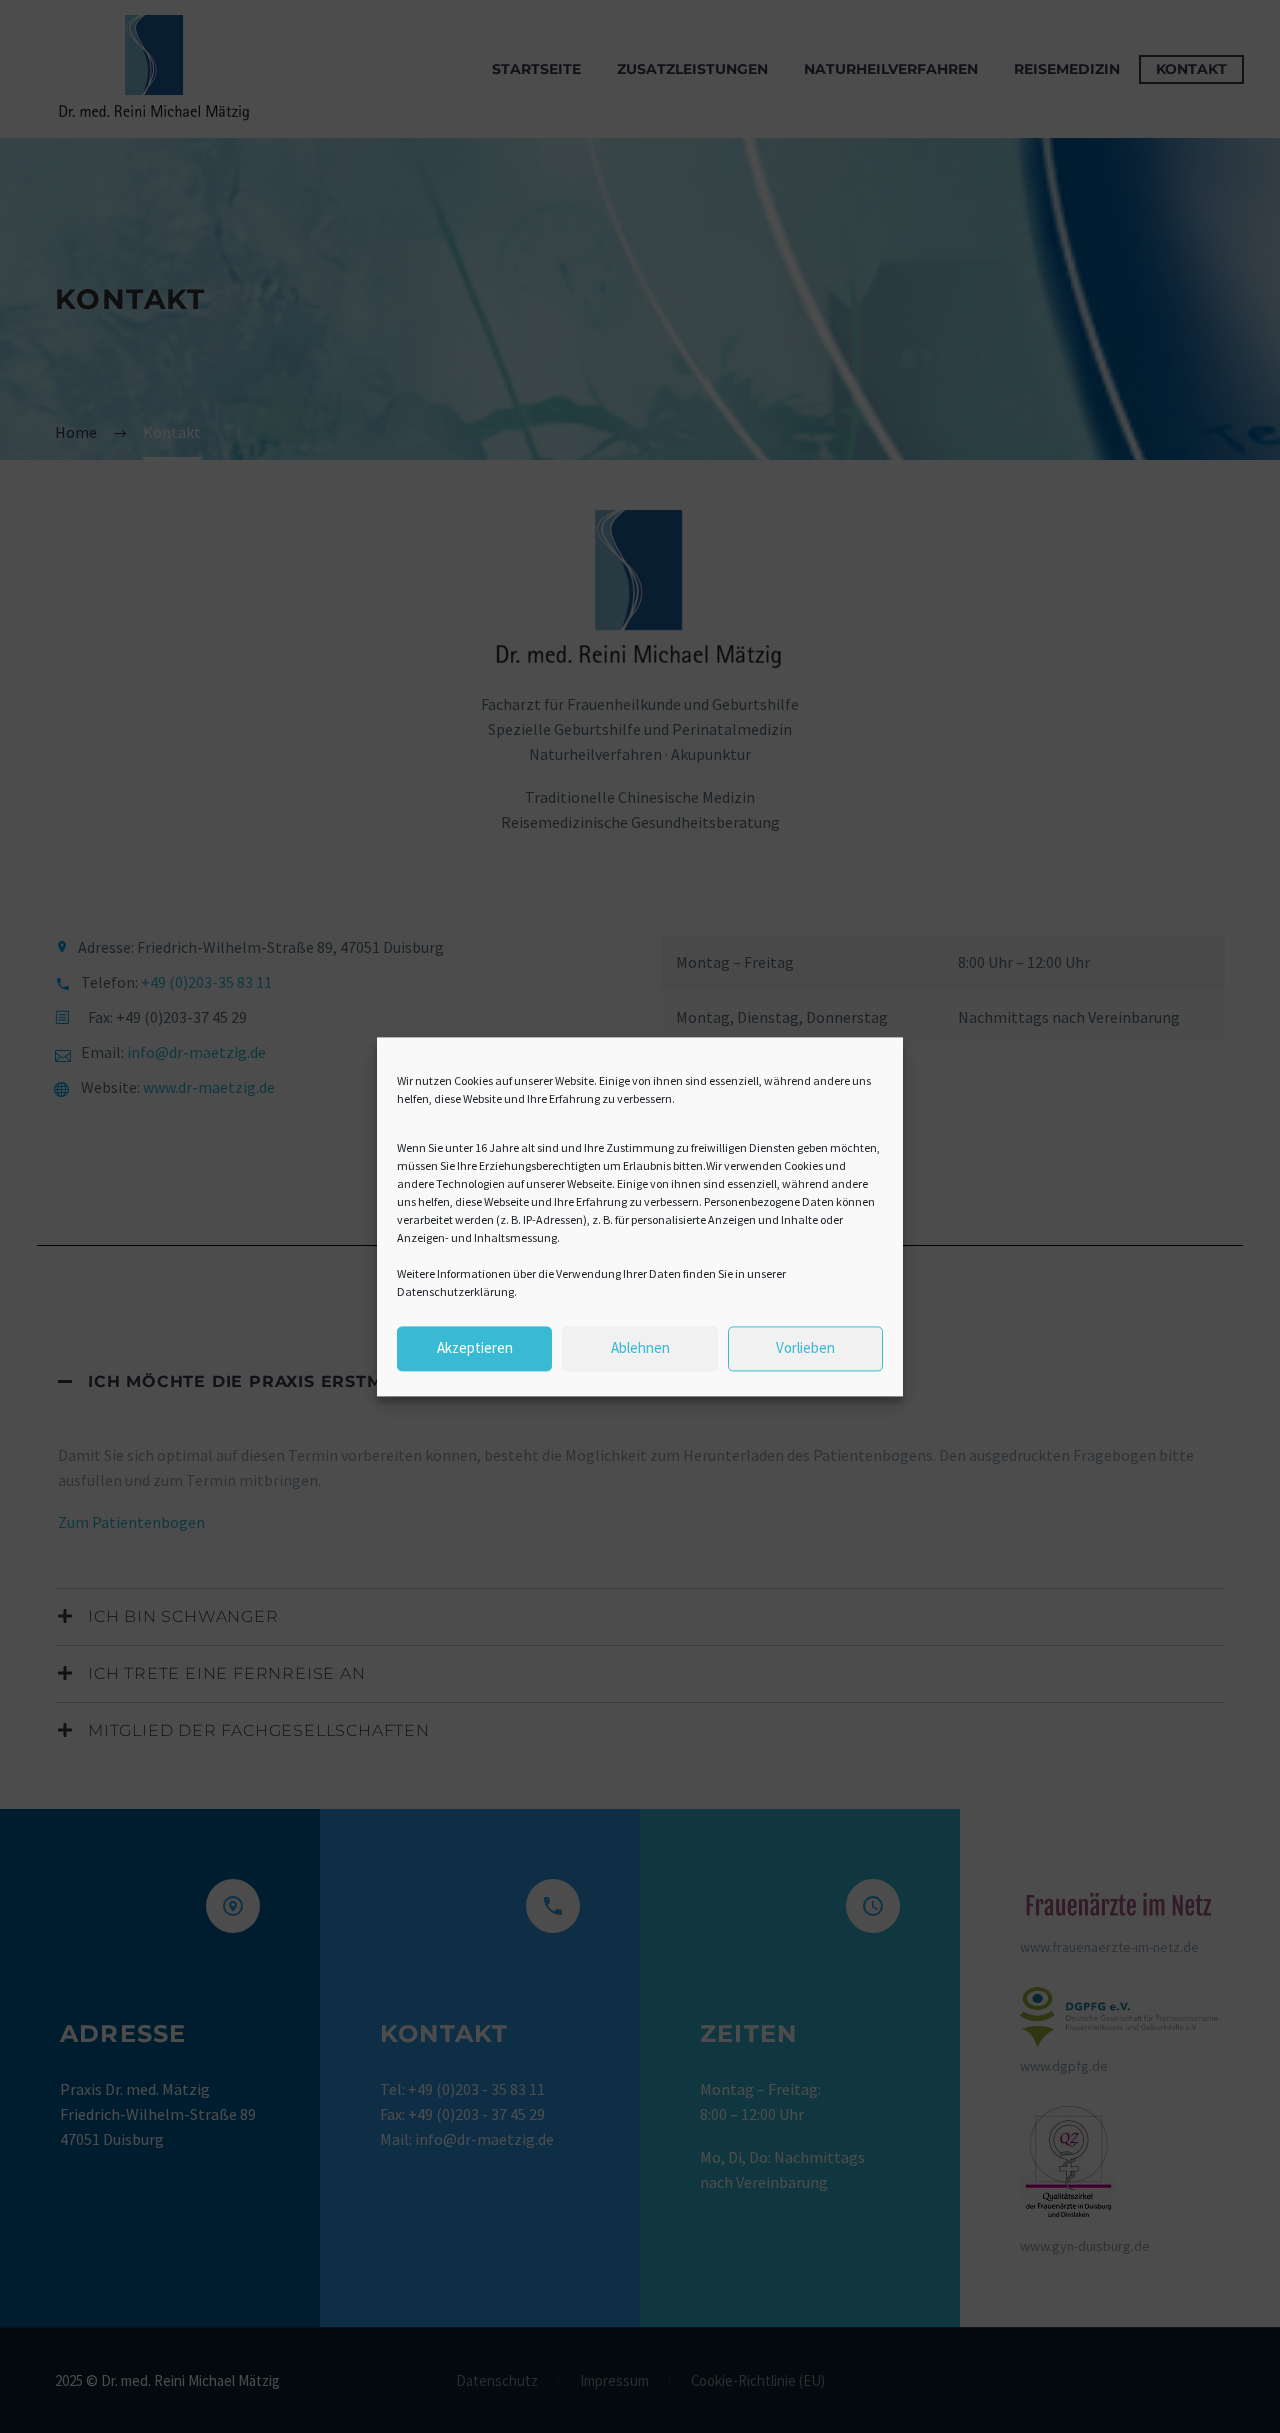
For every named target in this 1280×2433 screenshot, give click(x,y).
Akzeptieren (475, 1348)
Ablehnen (640, 1348)
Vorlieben (805, 1348)
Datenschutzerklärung (455, 1291)
